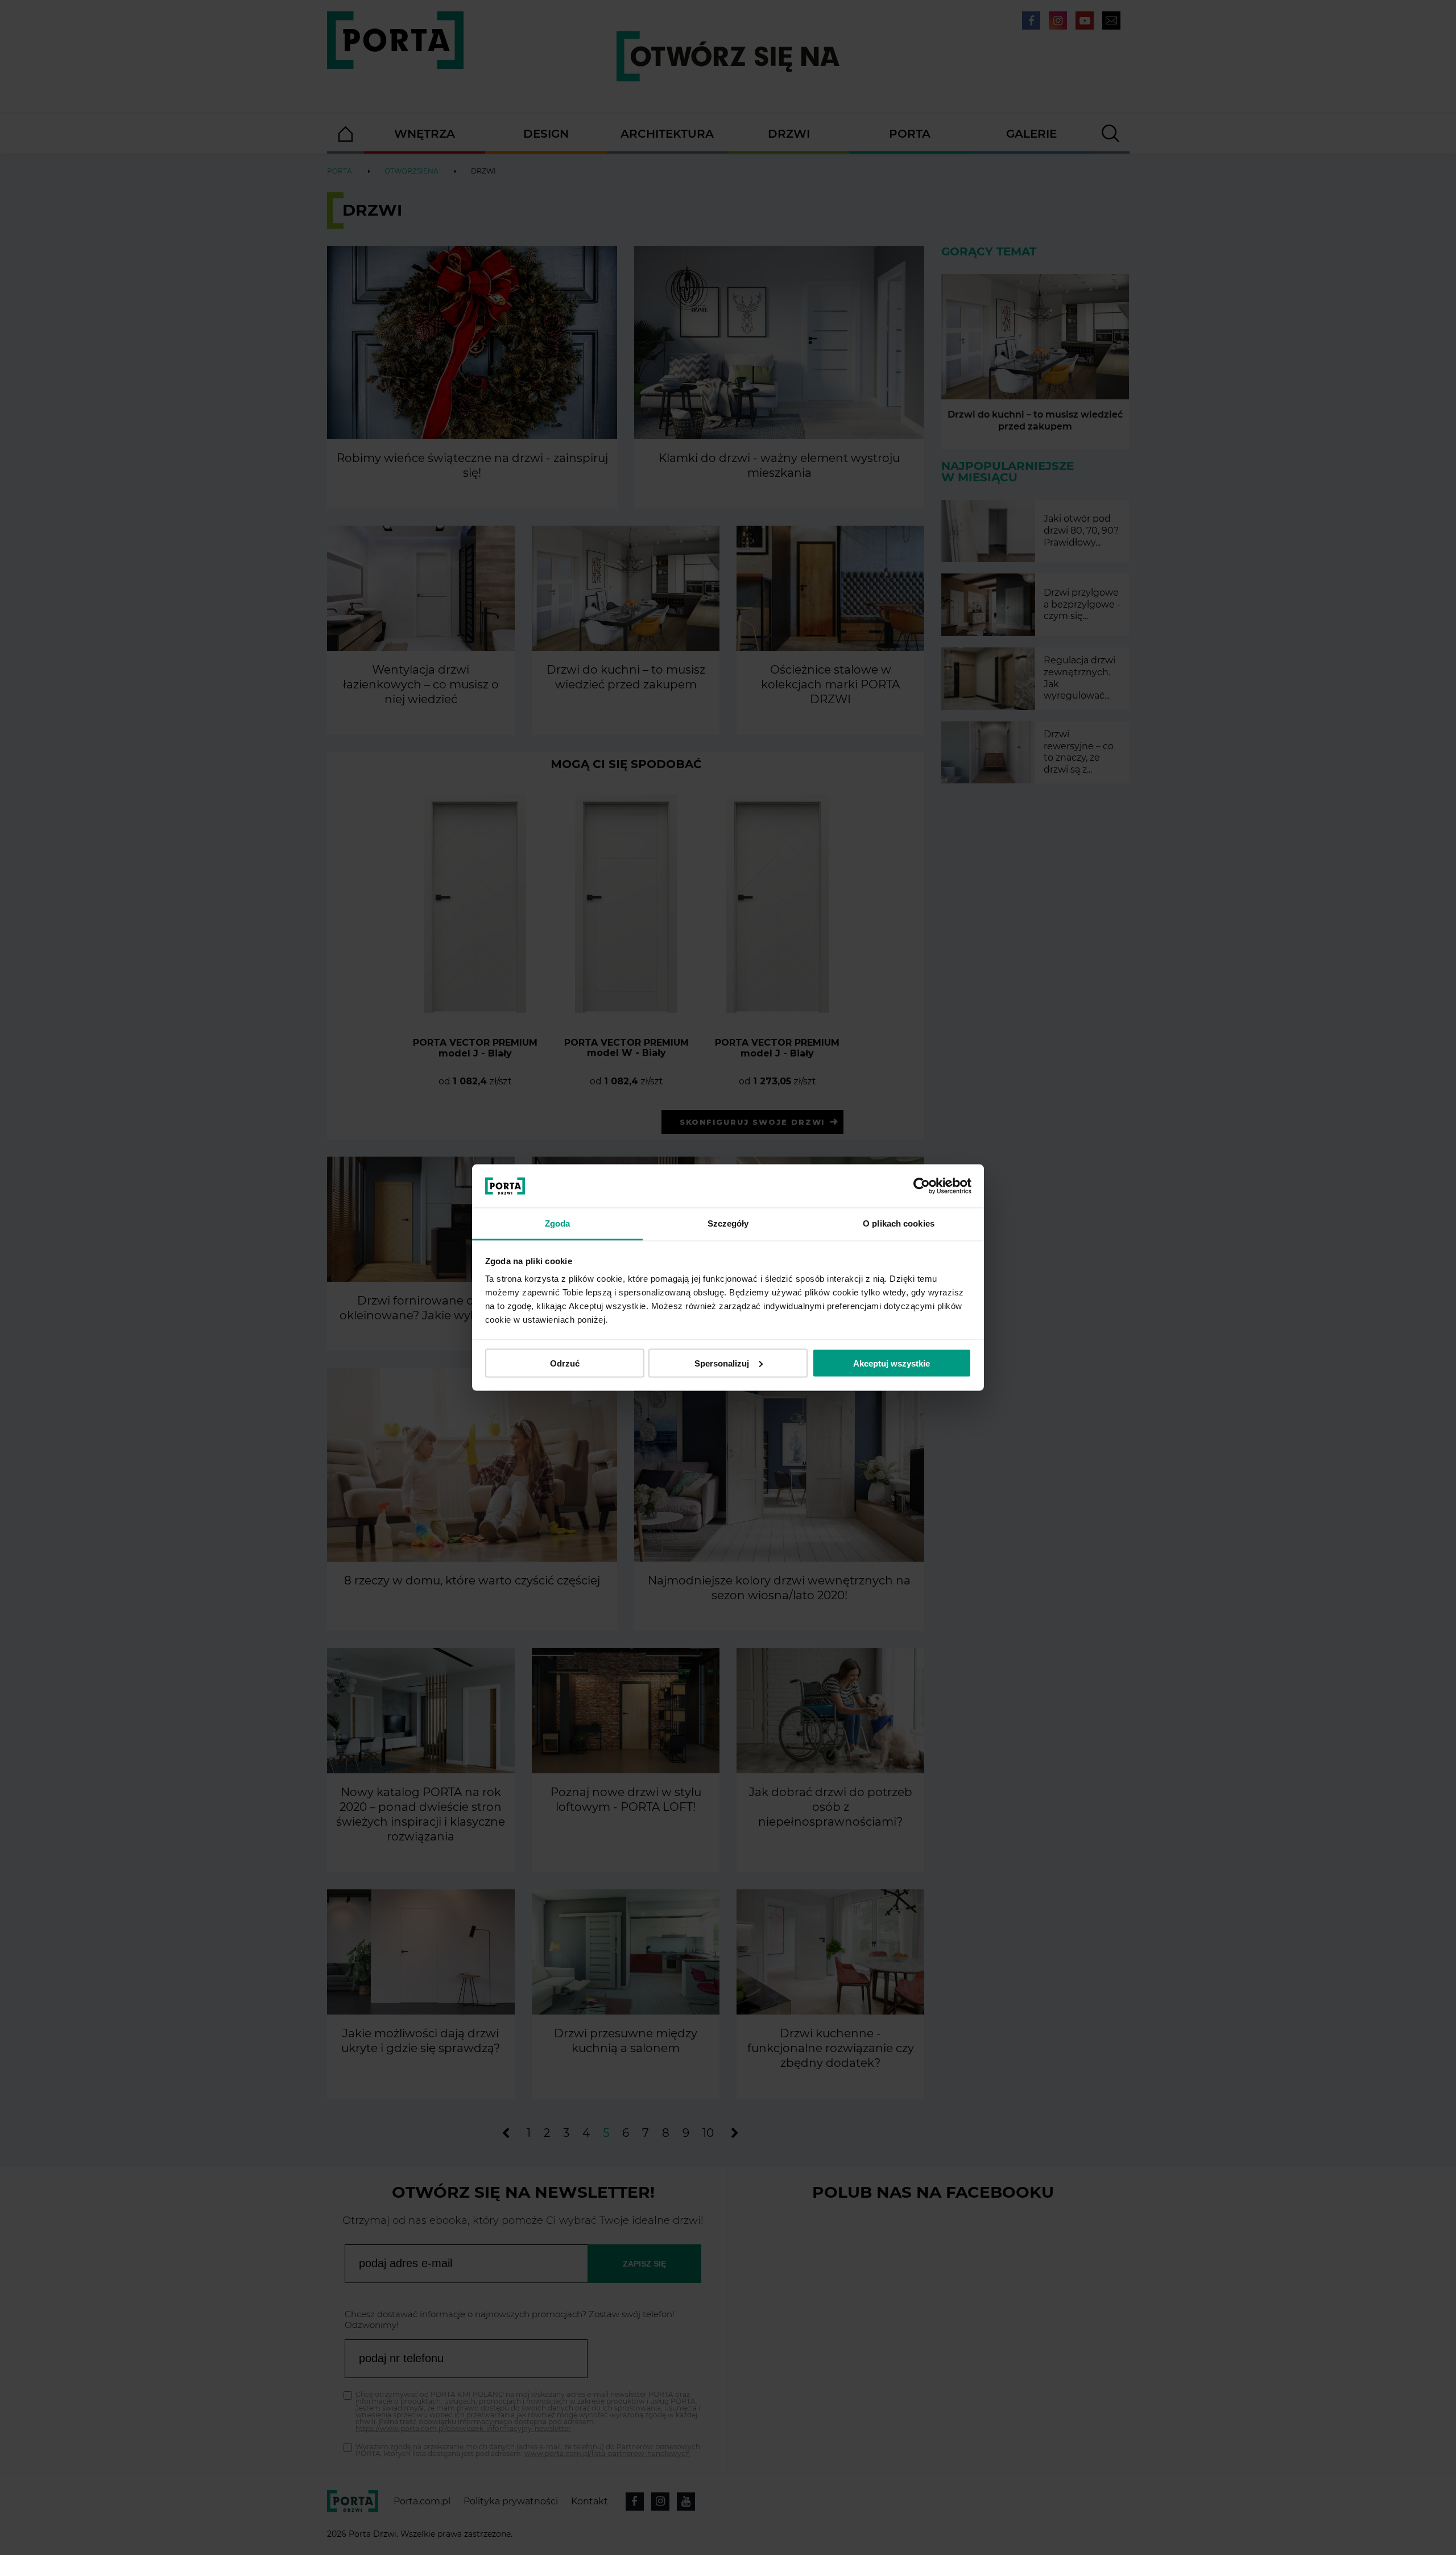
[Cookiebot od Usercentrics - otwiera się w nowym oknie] (922, 1186)
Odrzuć (565, 1363)
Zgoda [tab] (558, 1223)
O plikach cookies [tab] (899, 1223)
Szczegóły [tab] (728, 1223)
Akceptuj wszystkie (892, 1363)
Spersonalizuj (722, 1363)
